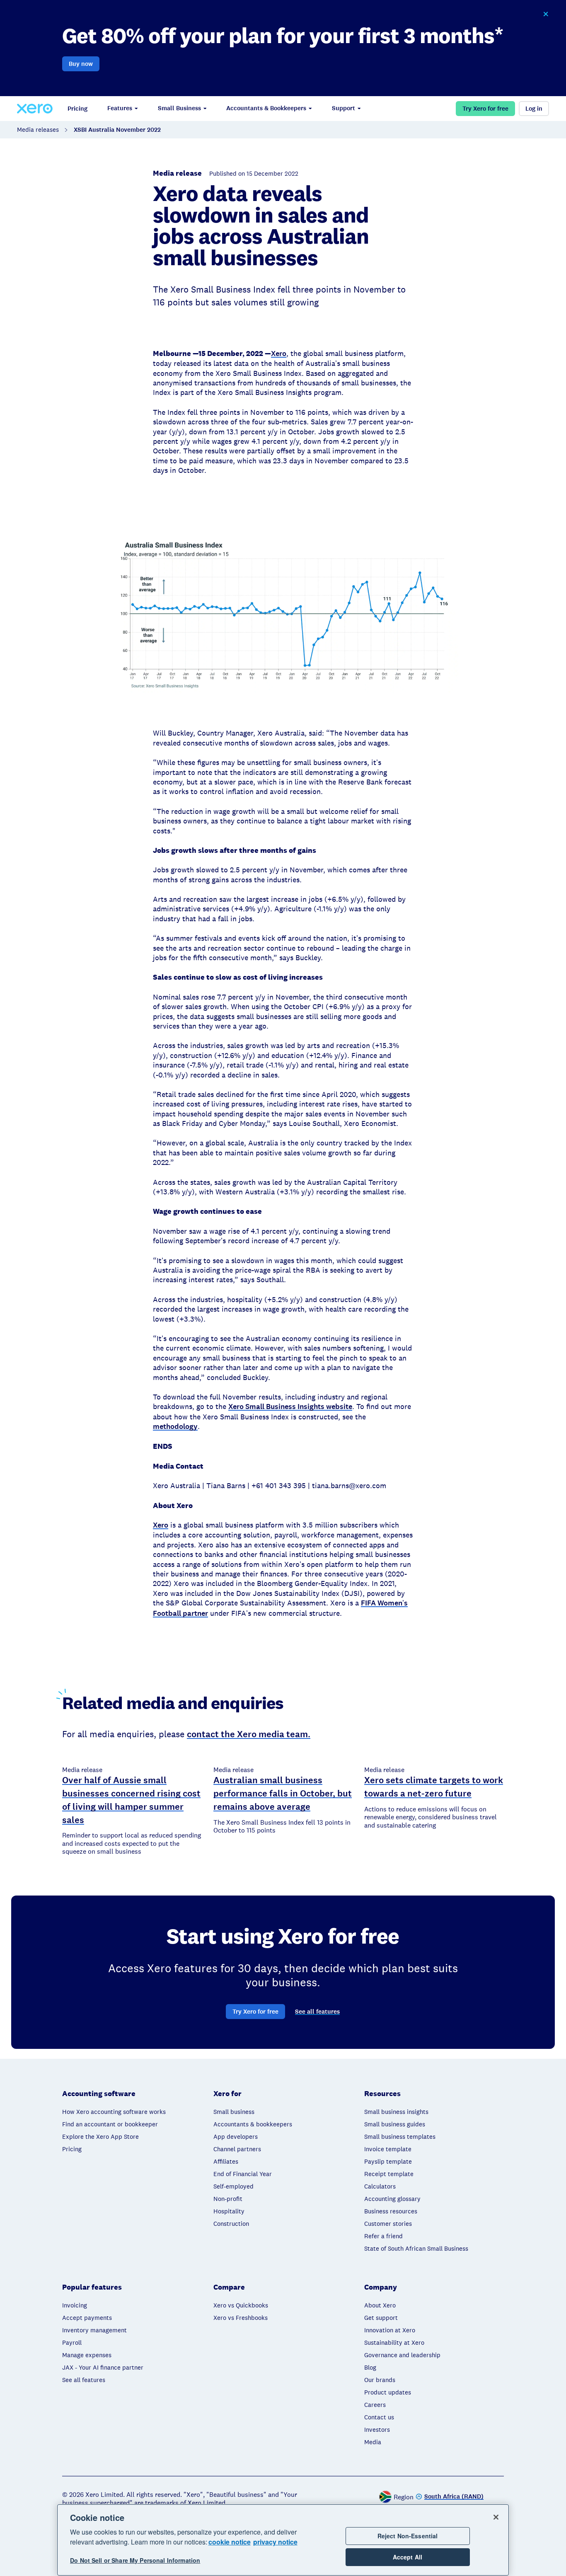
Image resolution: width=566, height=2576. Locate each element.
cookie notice (230, 2542)
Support (343, 108)
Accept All (408, 2557)
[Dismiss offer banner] (546, 14)
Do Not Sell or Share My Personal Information (135, 2560)
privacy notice (275, 2542)
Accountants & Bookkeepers (266, 108)
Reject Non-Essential (408, 2536)
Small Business (179, 108)
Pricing (77, 109)
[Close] (496, 2517)
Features (120, 108)
